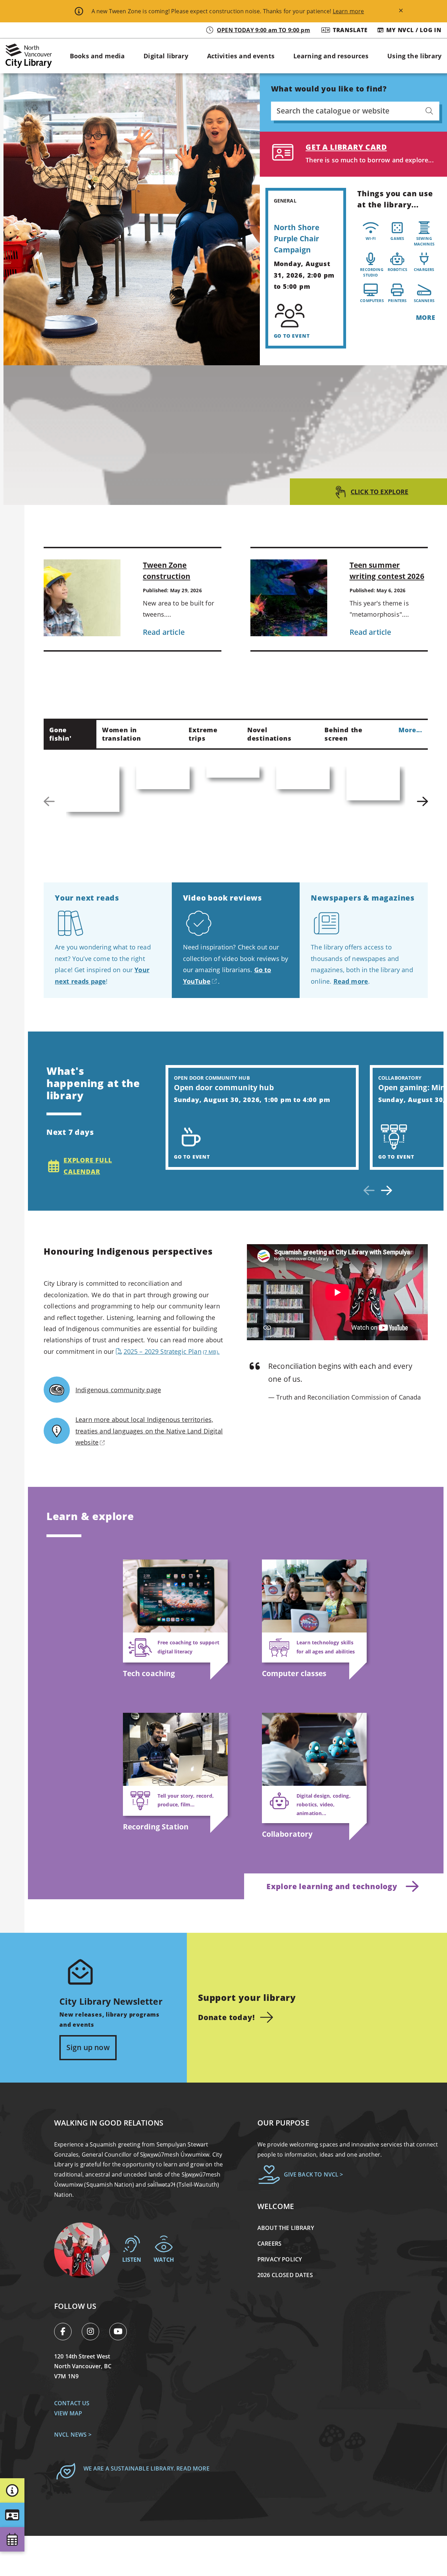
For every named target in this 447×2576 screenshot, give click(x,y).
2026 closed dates (285, 2275)
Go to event (292, 336)
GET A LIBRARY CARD (346, 147)
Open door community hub (224, 1087)
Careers (269, 2244)
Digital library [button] (166, 56)
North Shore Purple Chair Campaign (297, 238)
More (426, 317)
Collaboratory (287, 1834)
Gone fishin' (60, 734)
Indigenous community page (118, 1390)
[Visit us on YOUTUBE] (121, 2333)
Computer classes (294, 1673)
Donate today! (226, 2017)
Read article (164, 632)
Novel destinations (269, 734)
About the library (286, 2228)
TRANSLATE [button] (350, 30)
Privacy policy (280, 2259)
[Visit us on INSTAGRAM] (94, 2333)
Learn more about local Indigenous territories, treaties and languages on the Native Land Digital (149, 1431)
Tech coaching (149, 1673)
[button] (12, 2490)
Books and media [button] (97, 56)
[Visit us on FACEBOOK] (67, 2333)
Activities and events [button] (241, 56)
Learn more (349, 11)
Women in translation (122, 734)
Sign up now (88, 2047)
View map (68, 2413)
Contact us (72, 2403)
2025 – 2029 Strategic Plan (171, 1351)
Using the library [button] (414, 56)
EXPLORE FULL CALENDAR (88, 1166)
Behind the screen (343, 734)
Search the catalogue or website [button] (333, 111)
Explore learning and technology (332, 1886)
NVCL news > (73, 2435)
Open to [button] (263, 30)
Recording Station (156, 1827)
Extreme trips (203, 734)
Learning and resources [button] (331, 56)
